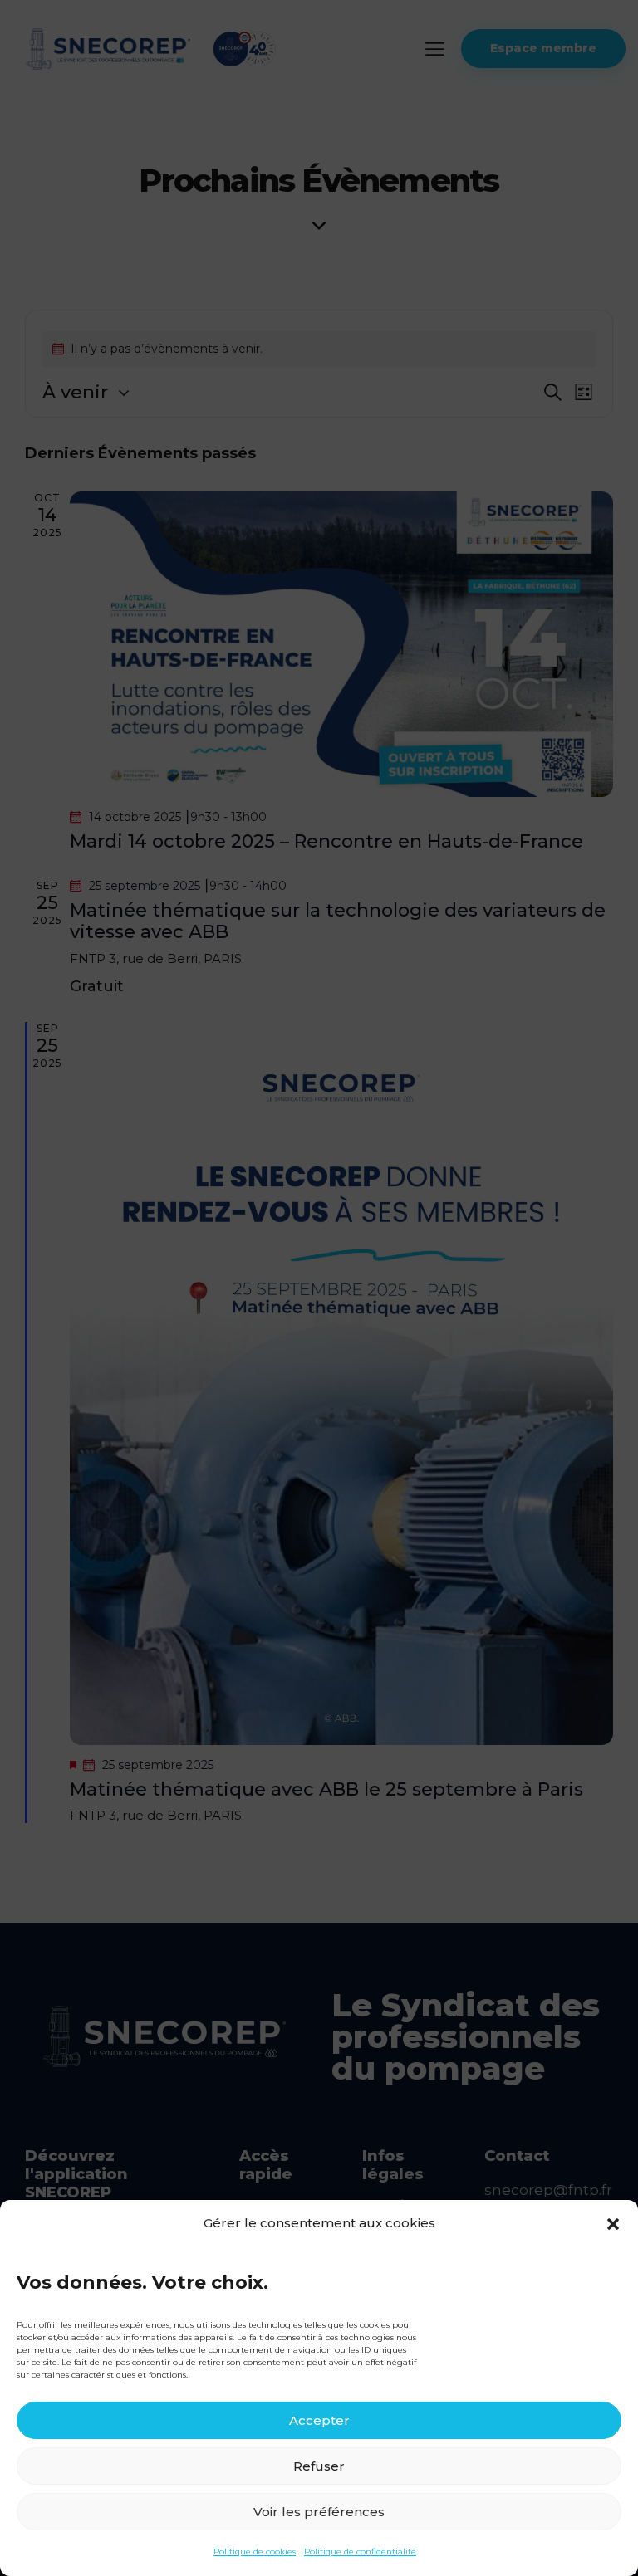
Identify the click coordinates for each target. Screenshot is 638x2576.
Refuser (319, 2466)
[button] (613, 2224)
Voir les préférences (319, 2512)
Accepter (319, 2420)
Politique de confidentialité (360, 2552)
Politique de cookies (255, 2552)
